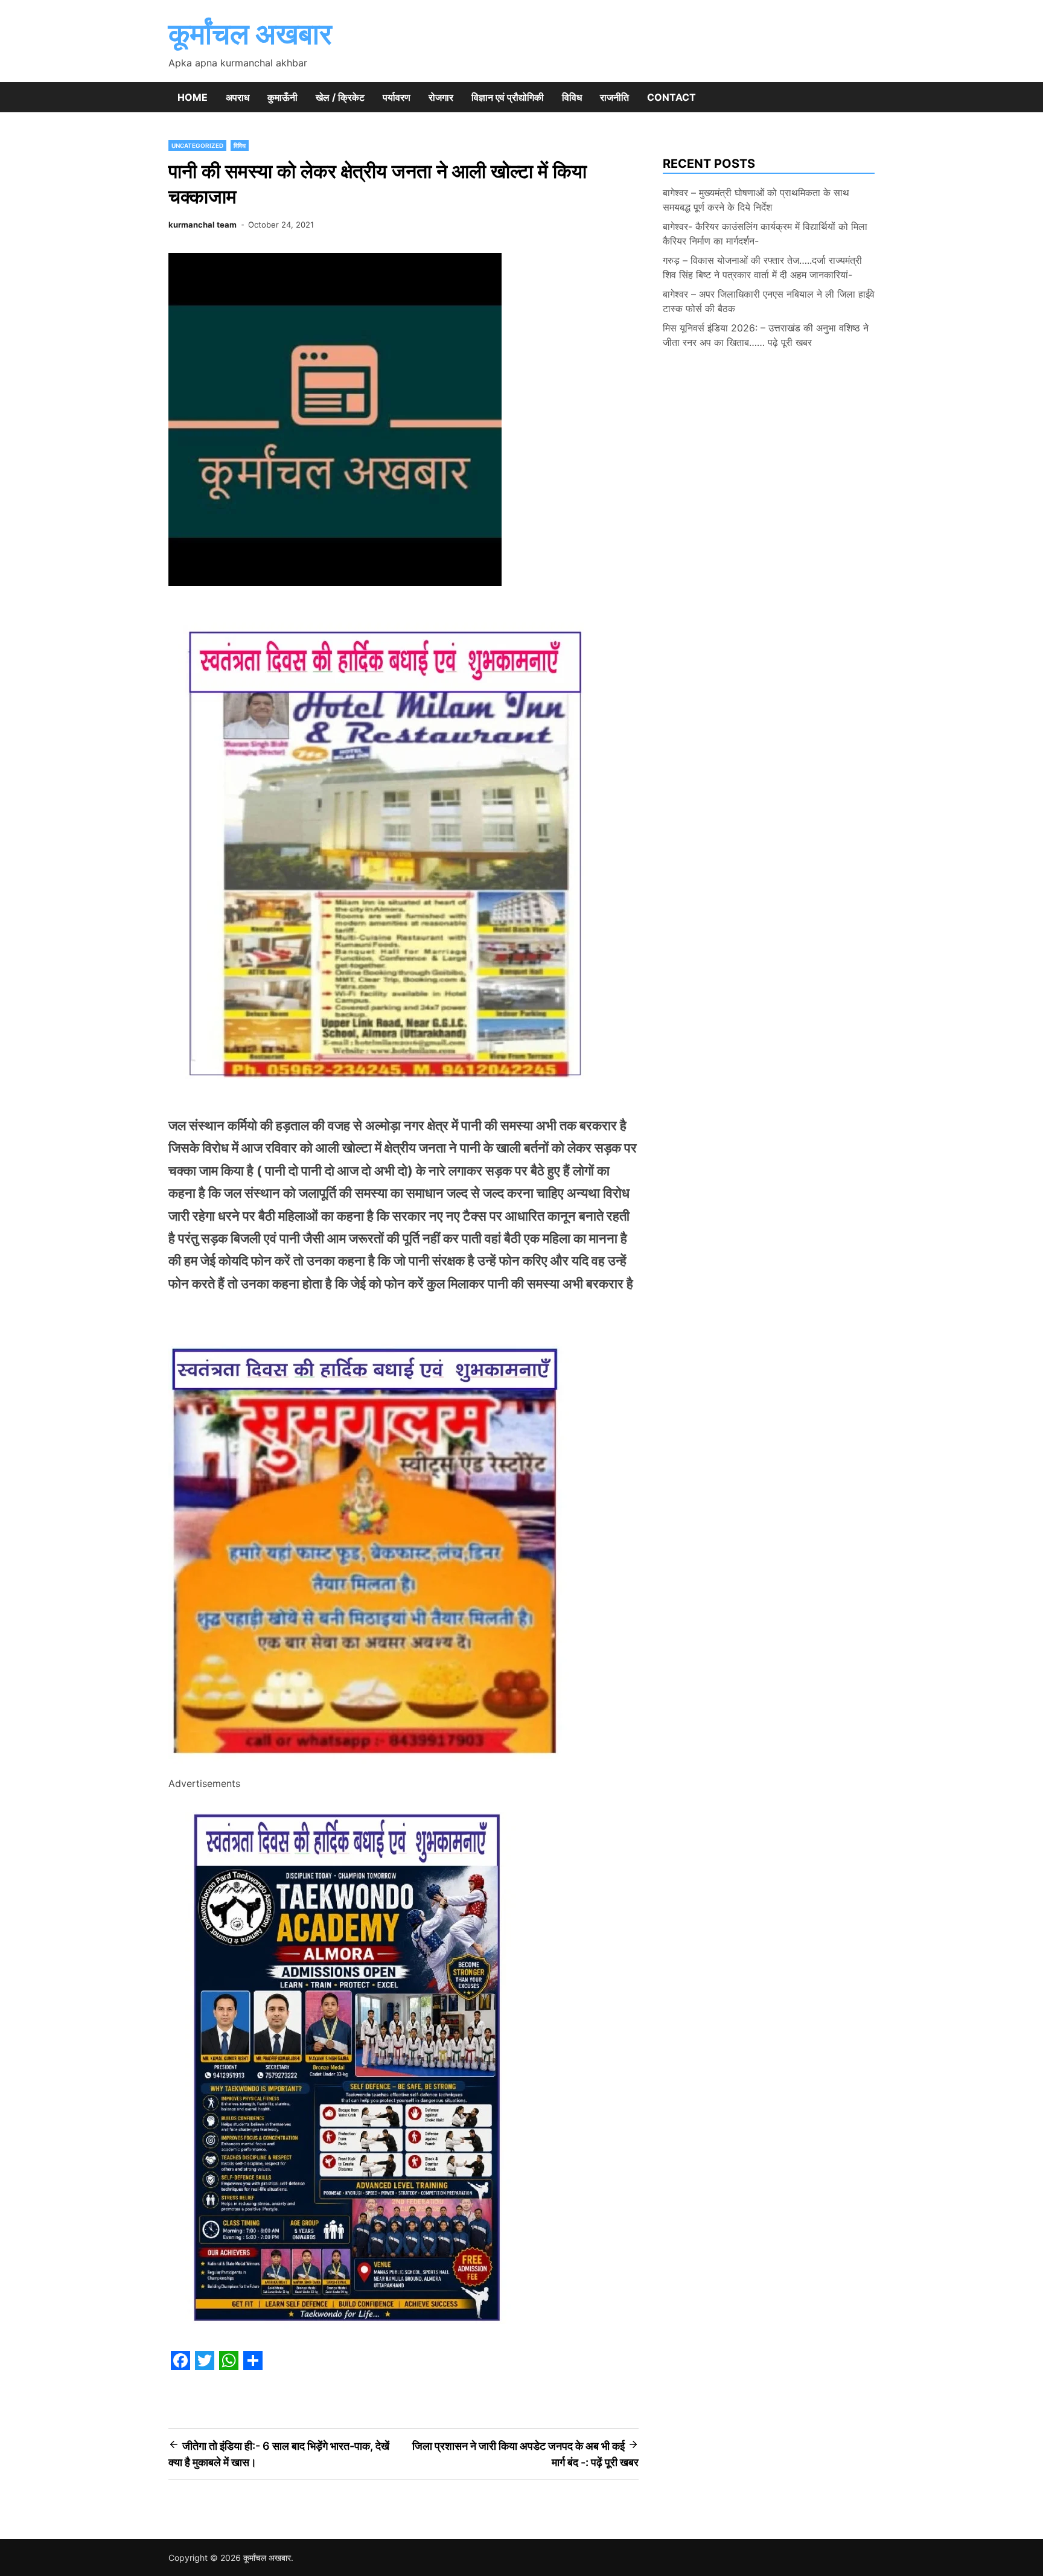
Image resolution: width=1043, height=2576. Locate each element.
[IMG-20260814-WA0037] (369, 1767)
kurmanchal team (203, 225)
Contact (671, 97)
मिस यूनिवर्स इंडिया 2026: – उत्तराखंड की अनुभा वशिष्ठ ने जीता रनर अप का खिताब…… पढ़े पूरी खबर (766, 335)
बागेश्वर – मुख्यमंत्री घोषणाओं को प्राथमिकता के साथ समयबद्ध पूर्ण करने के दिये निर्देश (756, 200)
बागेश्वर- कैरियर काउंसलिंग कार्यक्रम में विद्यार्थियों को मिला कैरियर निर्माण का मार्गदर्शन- (765, 234)
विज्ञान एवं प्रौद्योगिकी (508, 97)
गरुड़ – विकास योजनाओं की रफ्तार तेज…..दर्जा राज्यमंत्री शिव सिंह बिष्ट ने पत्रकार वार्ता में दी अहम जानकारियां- (762, 267)
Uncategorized (197, 145)
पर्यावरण (397, 97)
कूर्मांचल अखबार (250, 34)
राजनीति (614, 97)
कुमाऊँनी (282, 97)
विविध (572, 97)
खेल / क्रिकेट (340, 97)
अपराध (238, 97)
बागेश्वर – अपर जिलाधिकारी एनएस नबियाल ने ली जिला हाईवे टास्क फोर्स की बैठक (769, 301)
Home (193, 97)
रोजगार (441, 97)
